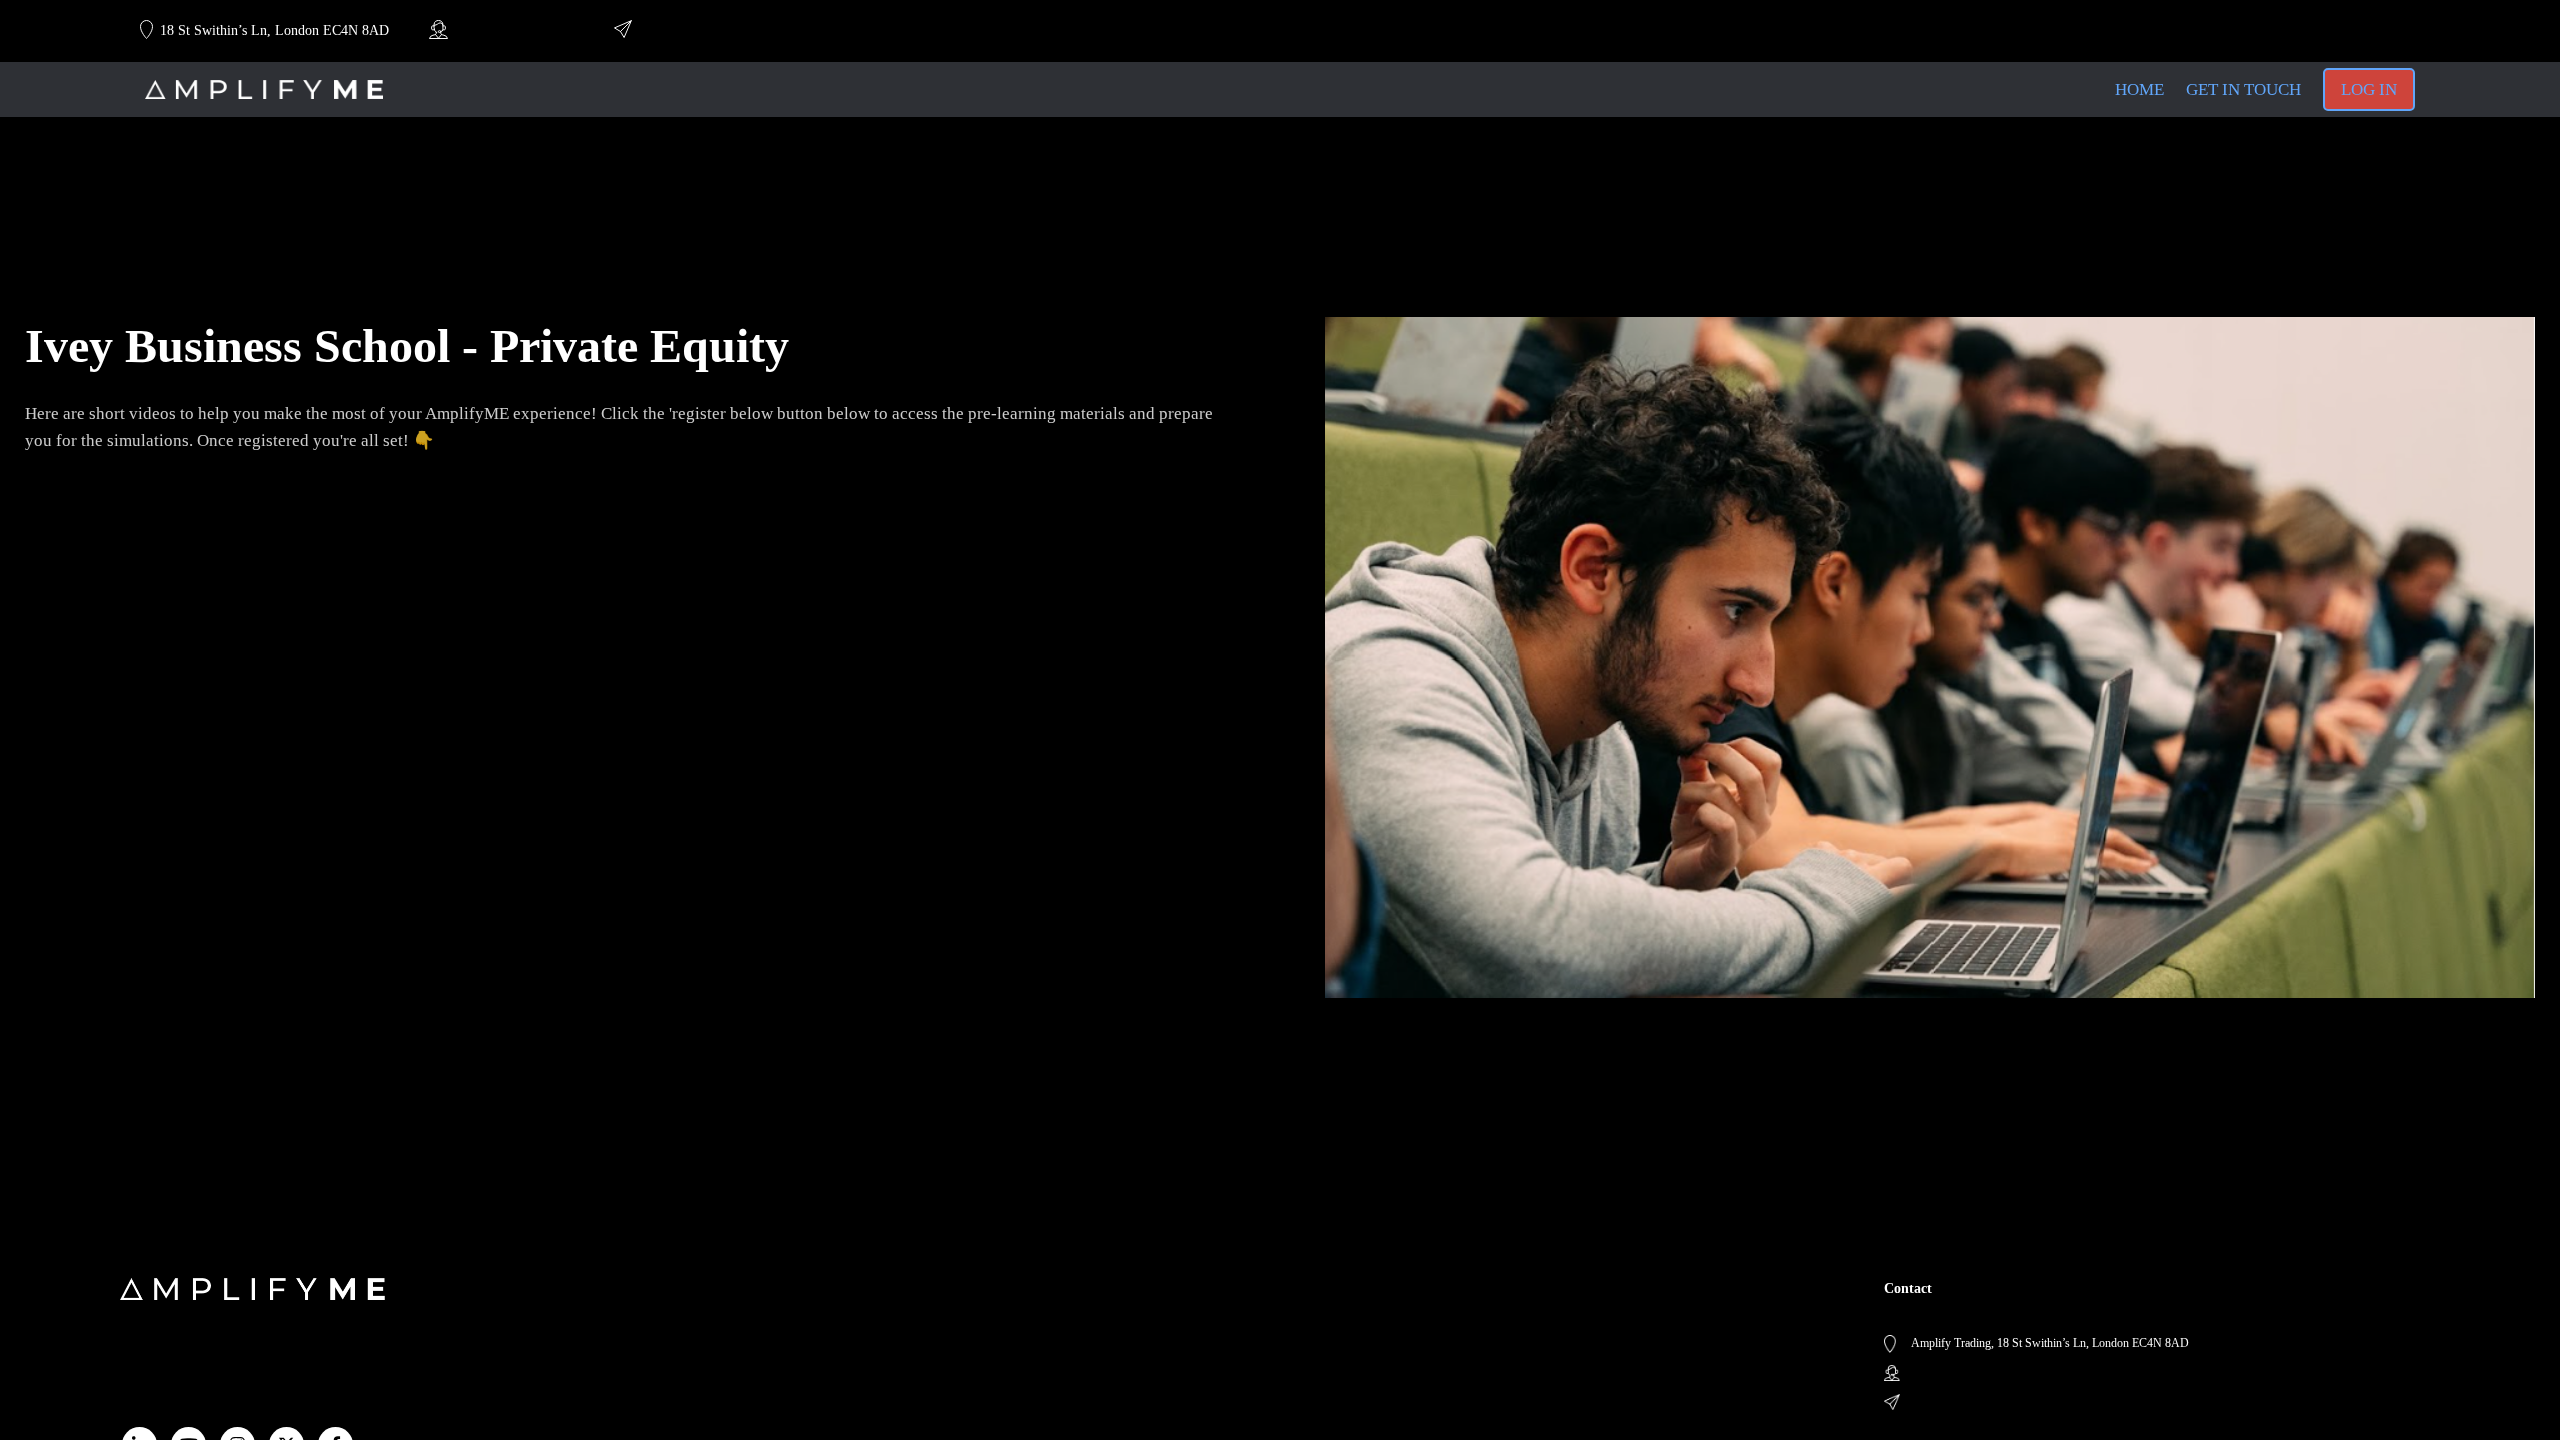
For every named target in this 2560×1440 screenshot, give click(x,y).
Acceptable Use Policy (773, 1353)
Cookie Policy (751, 1331)
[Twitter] (2354, 31)
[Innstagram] (2320, 31)
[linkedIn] (2250, 31)
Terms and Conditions (771, 1309)
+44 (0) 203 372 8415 (511, 30)
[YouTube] (2285, 31)
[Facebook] (2388, 31)
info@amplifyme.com (696, 30)
